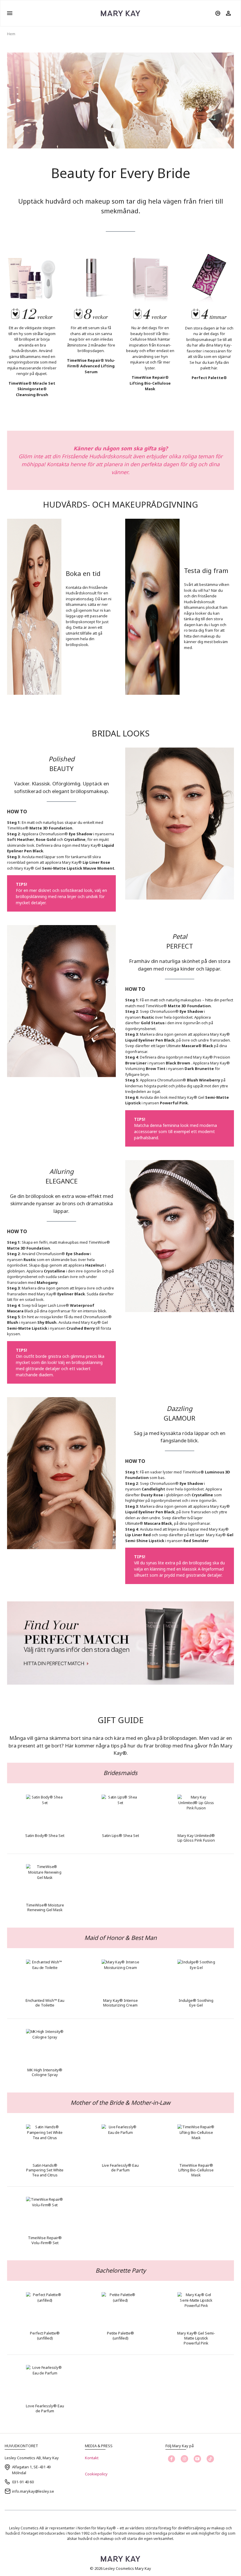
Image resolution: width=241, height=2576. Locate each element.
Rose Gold (46, 839)
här (214, 368)
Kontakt (92, 2458)
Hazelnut (95, 1265)
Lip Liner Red (138, 1535)
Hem (11, 34)
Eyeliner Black (71, 1294)
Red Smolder (196, 1541)
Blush (13, 1322)
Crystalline (75, 839)
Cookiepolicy (96, 2474)
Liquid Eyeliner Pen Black (150, 1512)
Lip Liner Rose (96, 862)
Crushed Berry (81, 1328)
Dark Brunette (199, 1069)
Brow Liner (136, 1063)
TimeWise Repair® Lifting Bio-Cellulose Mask (150, 383)
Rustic (148, 1017)
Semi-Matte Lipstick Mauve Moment (78, 868)
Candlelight (153, 1489)
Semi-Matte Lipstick (27, 1328)
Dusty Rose (152, 1495)
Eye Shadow (81, 834)
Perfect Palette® (209, 378)
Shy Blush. (47, 1322)
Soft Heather (21, 839)
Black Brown (178, 1063)
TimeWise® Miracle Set (32, 383)
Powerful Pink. (174, 1103)
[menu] (10, 13)
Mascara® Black (197, 1046)
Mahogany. (48, 1282)
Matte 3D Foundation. (51, 828)
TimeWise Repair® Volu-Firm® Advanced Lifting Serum (91, 366)
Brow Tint (156, 1069)
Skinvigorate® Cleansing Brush (32, 392)
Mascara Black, (159, 1523)
